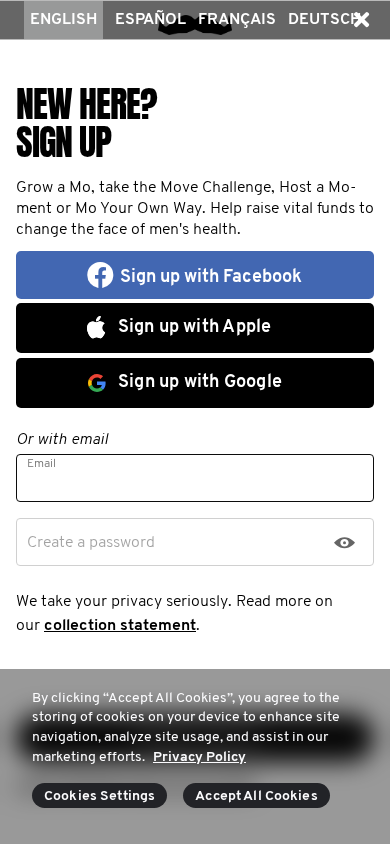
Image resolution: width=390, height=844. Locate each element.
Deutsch (324, 20)
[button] (361, 20)
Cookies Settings (99, 796)
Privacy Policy (199, 757)
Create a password (91, 543)
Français (237, 20)
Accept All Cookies (256, 796)
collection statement (120, 626)
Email (41, 464)
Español (150, 20)
